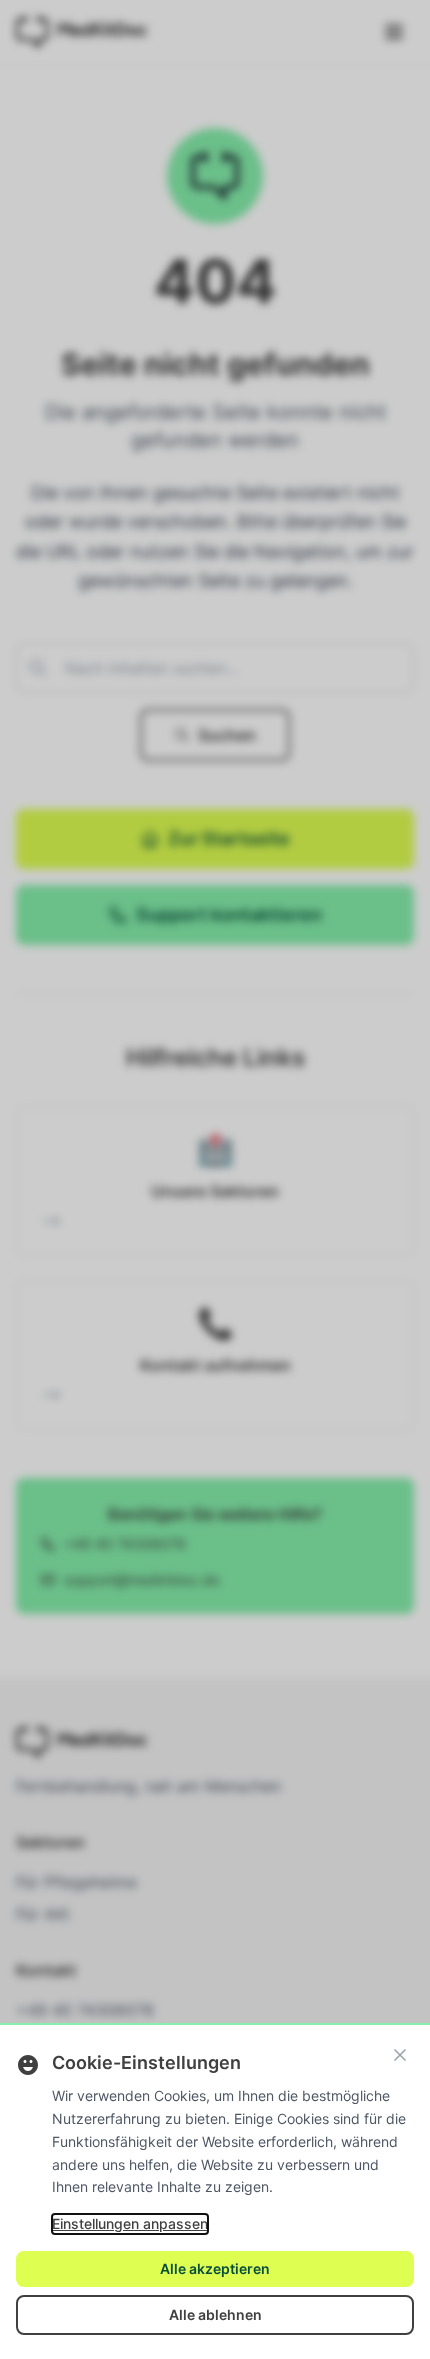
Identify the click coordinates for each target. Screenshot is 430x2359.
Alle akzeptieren (215, 2268)
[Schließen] (400, 2055)
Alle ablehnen (215, 2314)
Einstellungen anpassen (130, 2223)
